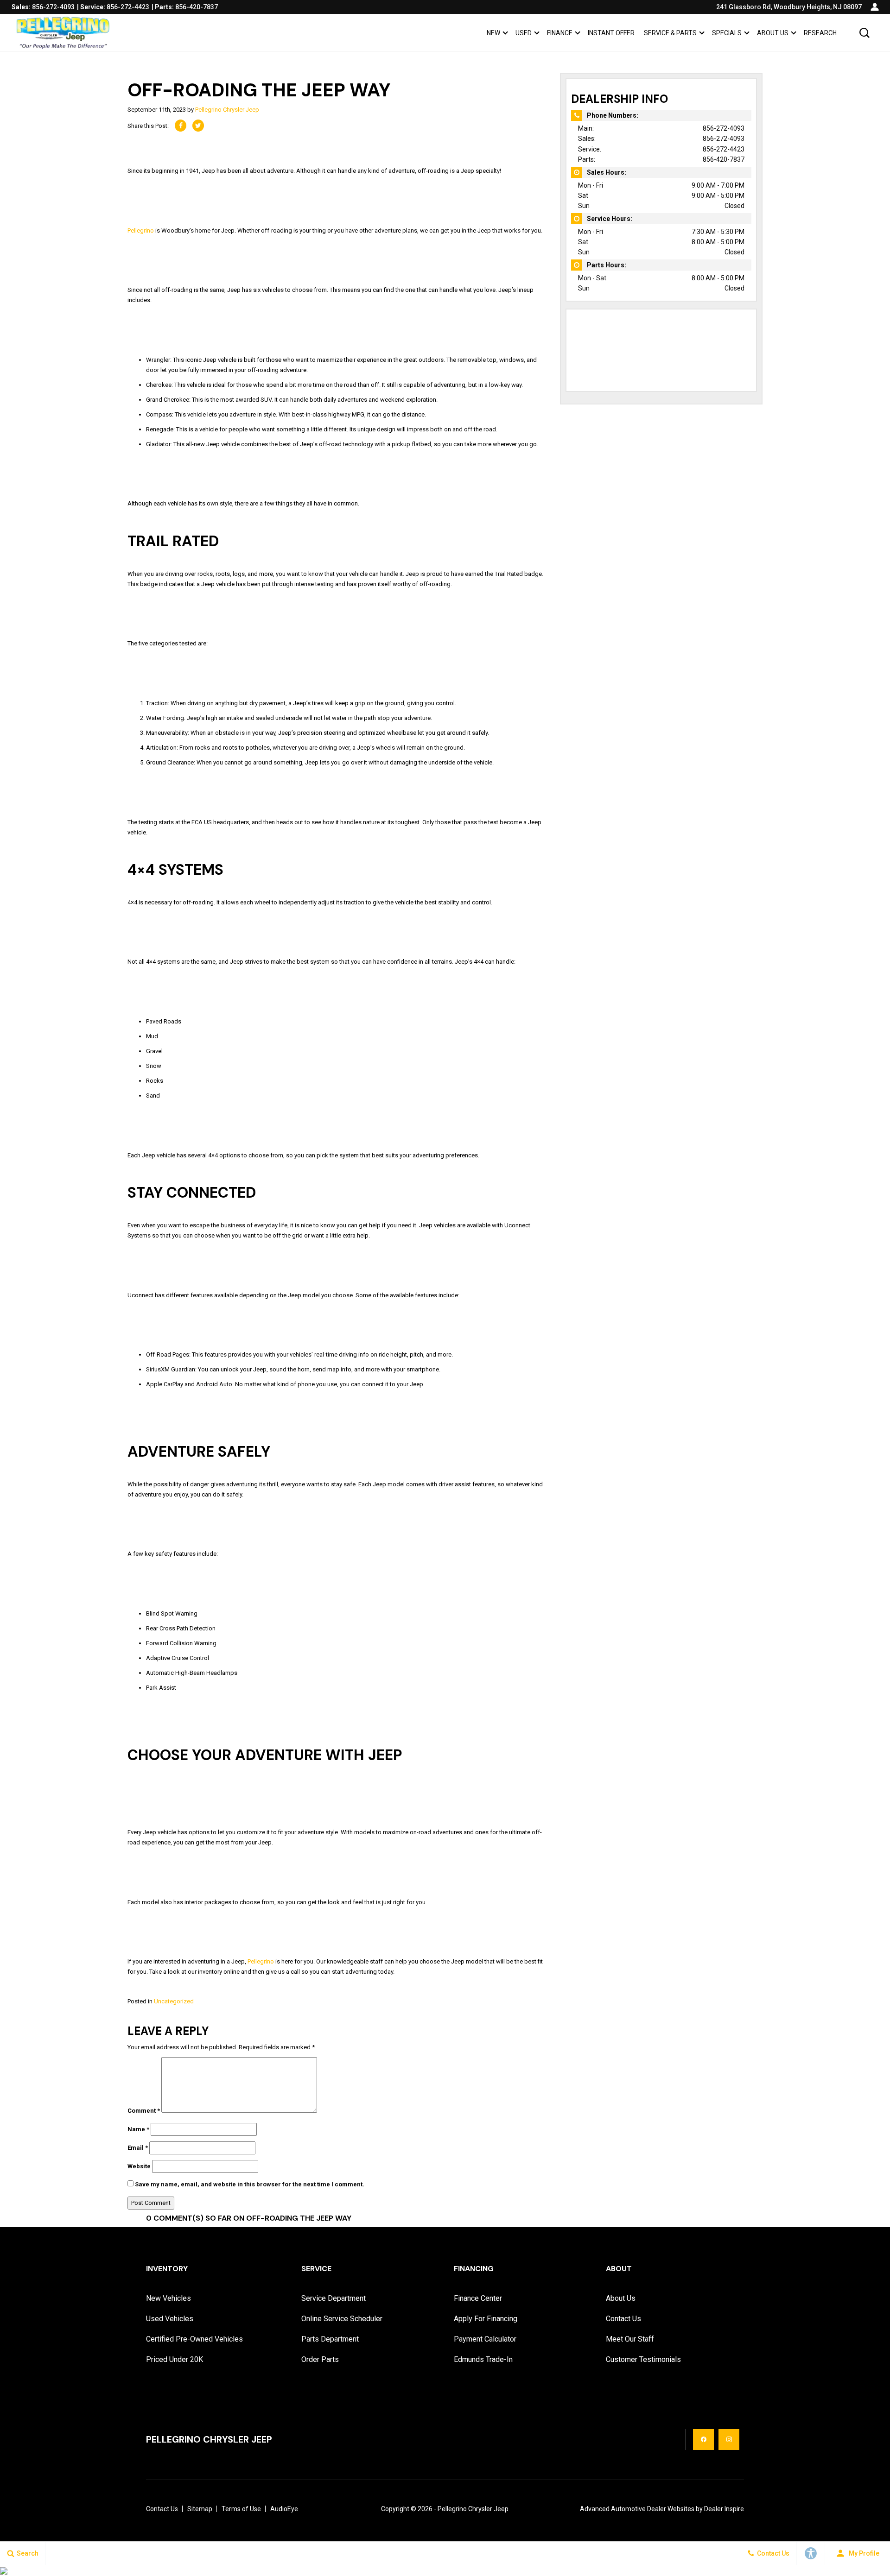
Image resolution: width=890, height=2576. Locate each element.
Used (524, 33)
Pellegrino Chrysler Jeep (227, 110)
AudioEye (284, 2509)
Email (138, 2148)
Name (138, 2129)
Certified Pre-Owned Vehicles (194, 2339)
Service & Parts (670, 33)
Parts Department (330, 2339)
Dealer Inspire (724, 2509)
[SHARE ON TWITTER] (198, 126)
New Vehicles (168, 2298)
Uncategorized (174, 2001)
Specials (727, 33)
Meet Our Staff (630, 2339)
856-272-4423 (724, 149)
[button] (865, 33)
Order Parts (320, 2359)
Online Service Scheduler (342, 2319)
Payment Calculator (485, 2339)
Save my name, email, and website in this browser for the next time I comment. (250, 2184)
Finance (560, 33)
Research (820, 33)
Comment (144, 2111)
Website (139, 2166)
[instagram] (729, 2440)
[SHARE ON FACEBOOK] (181, 126)
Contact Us (623, 2319)
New (493, 33)
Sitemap (200, 2509)
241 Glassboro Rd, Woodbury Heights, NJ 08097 (789, 7)
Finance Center (478, 2298)
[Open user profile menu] (875, 7)
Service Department (334, 2298)
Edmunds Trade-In (483, 2359)
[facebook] (703, 2440)
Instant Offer (611, 33)
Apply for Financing (486, 2319)
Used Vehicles (170, 2319)
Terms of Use (241, 2509)
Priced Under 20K (175, 2359)
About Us (773, 33)
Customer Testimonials (643, 2359)
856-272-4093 (724, 128)
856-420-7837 (724, 159)
